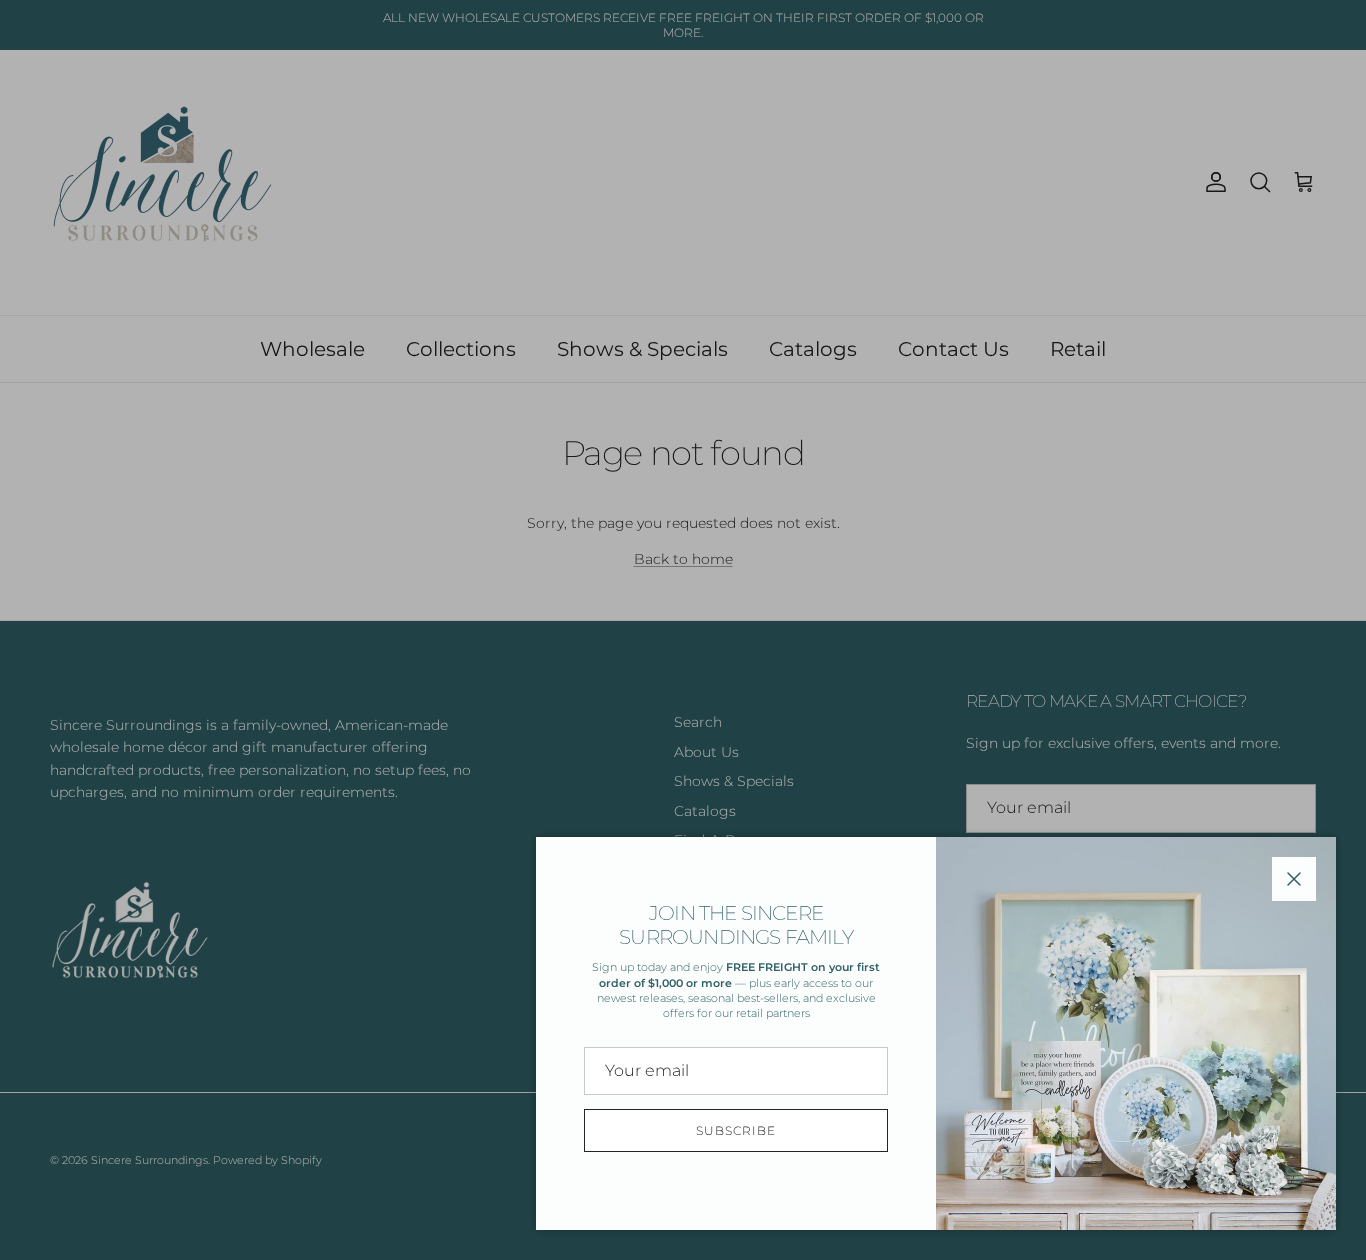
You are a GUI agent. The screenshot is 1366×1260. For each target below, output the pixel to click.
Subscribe (736, 1130)
